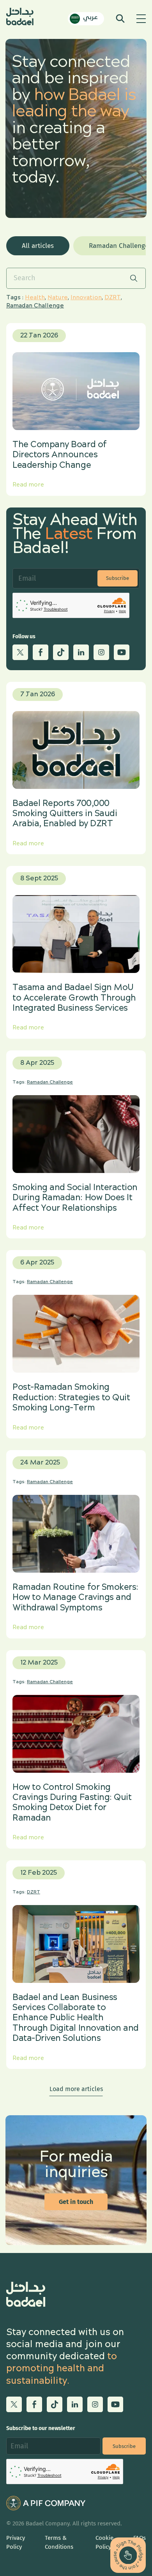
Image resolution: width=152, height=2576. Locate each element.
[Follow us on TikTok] (61, 652)
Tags (13, 298)
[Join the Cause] (128, 2555)
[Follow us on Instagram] (101, 652)
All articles (38, 246)
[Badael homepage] (20, 18)
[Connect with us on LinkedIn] (81, 652)
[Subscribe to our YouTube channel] (122, 652)
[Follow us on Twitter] (20, 652)
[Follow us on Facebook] (41, 652)
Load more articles (76, 2089)
